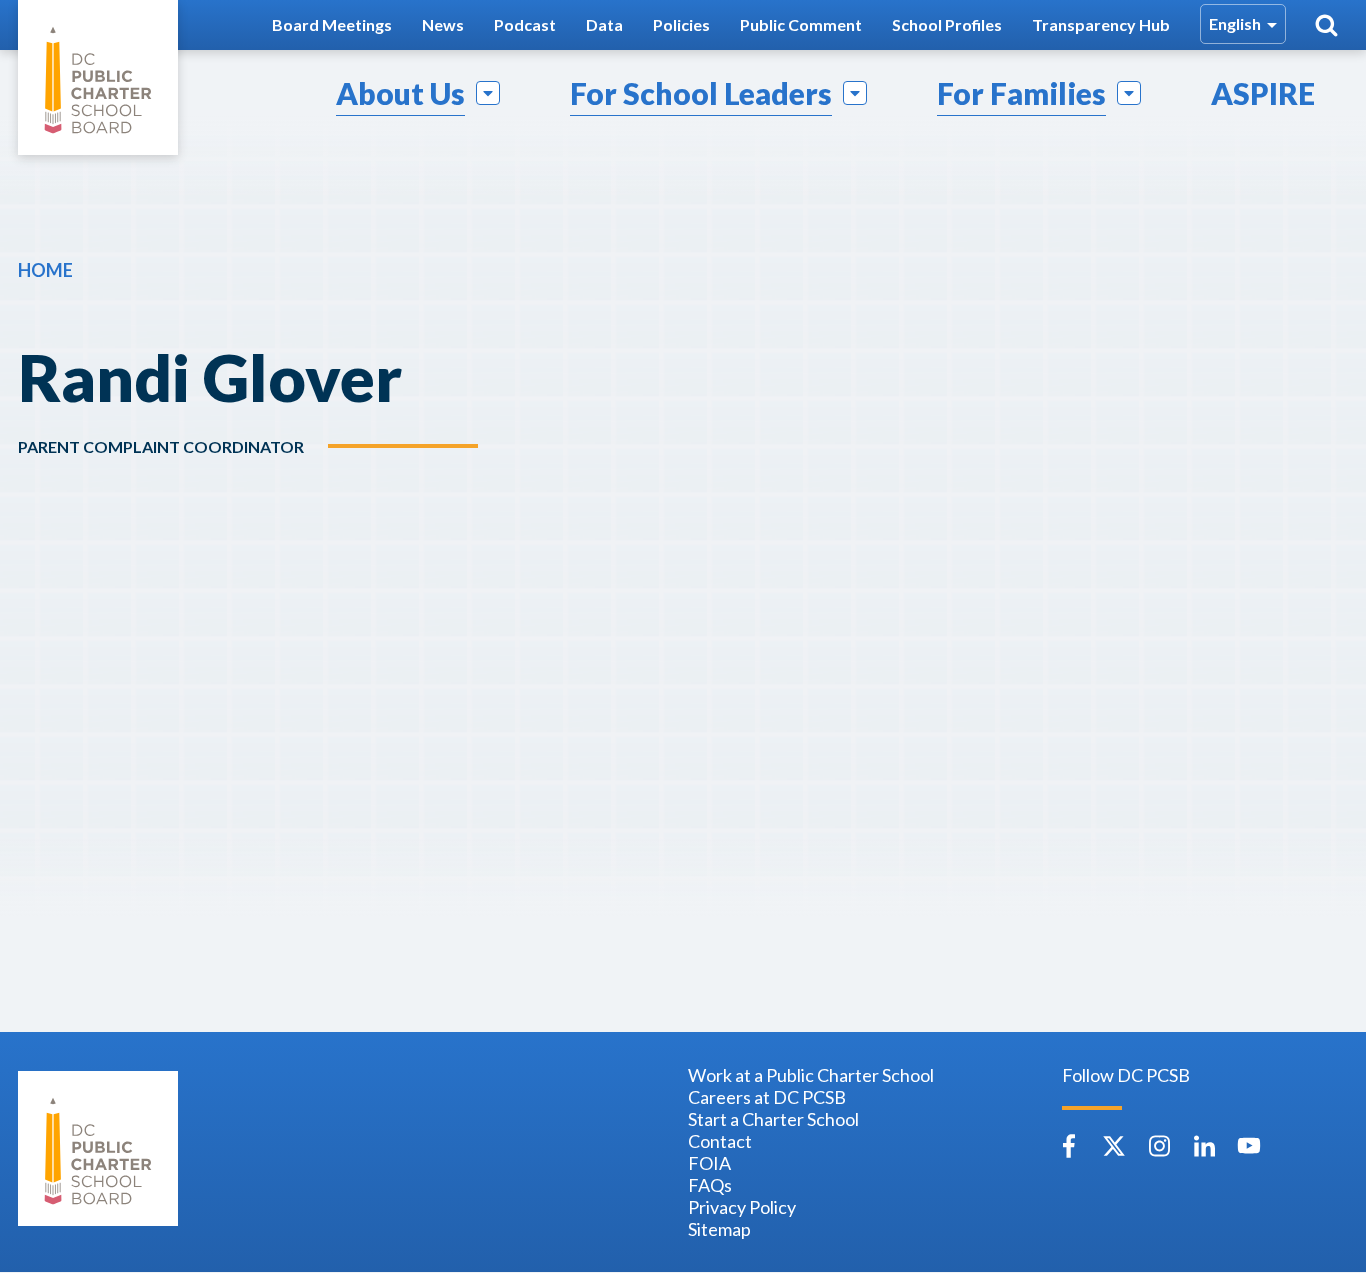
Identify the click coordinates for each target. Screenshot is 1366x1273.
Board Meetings (332, 24)
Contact (720, 1141)
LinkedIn (1204, 1146)
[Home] (98, 77)
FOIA (709, 1163)
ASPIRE (1263, 93)
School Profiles (947, 24)
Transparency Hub (1101, 24)
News (443, 24)
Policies (681, 24)
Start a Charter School (773, 1119)
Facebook (1069, 1146)
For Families (1021, 93)
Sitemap (719, 1229)
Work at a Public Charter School (811, 1075)
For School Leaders (701, 93)
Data (604, 24)
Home (45, 270)
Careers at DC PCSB (767, 1097)
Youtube (1249, 1146)
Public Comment (801, 24)
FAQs (710, 1185)
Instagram (1159, 1146)
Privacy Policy (742, 1207)
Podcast (525, 24)
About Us (400, 93)
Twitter (1114, 1146)
